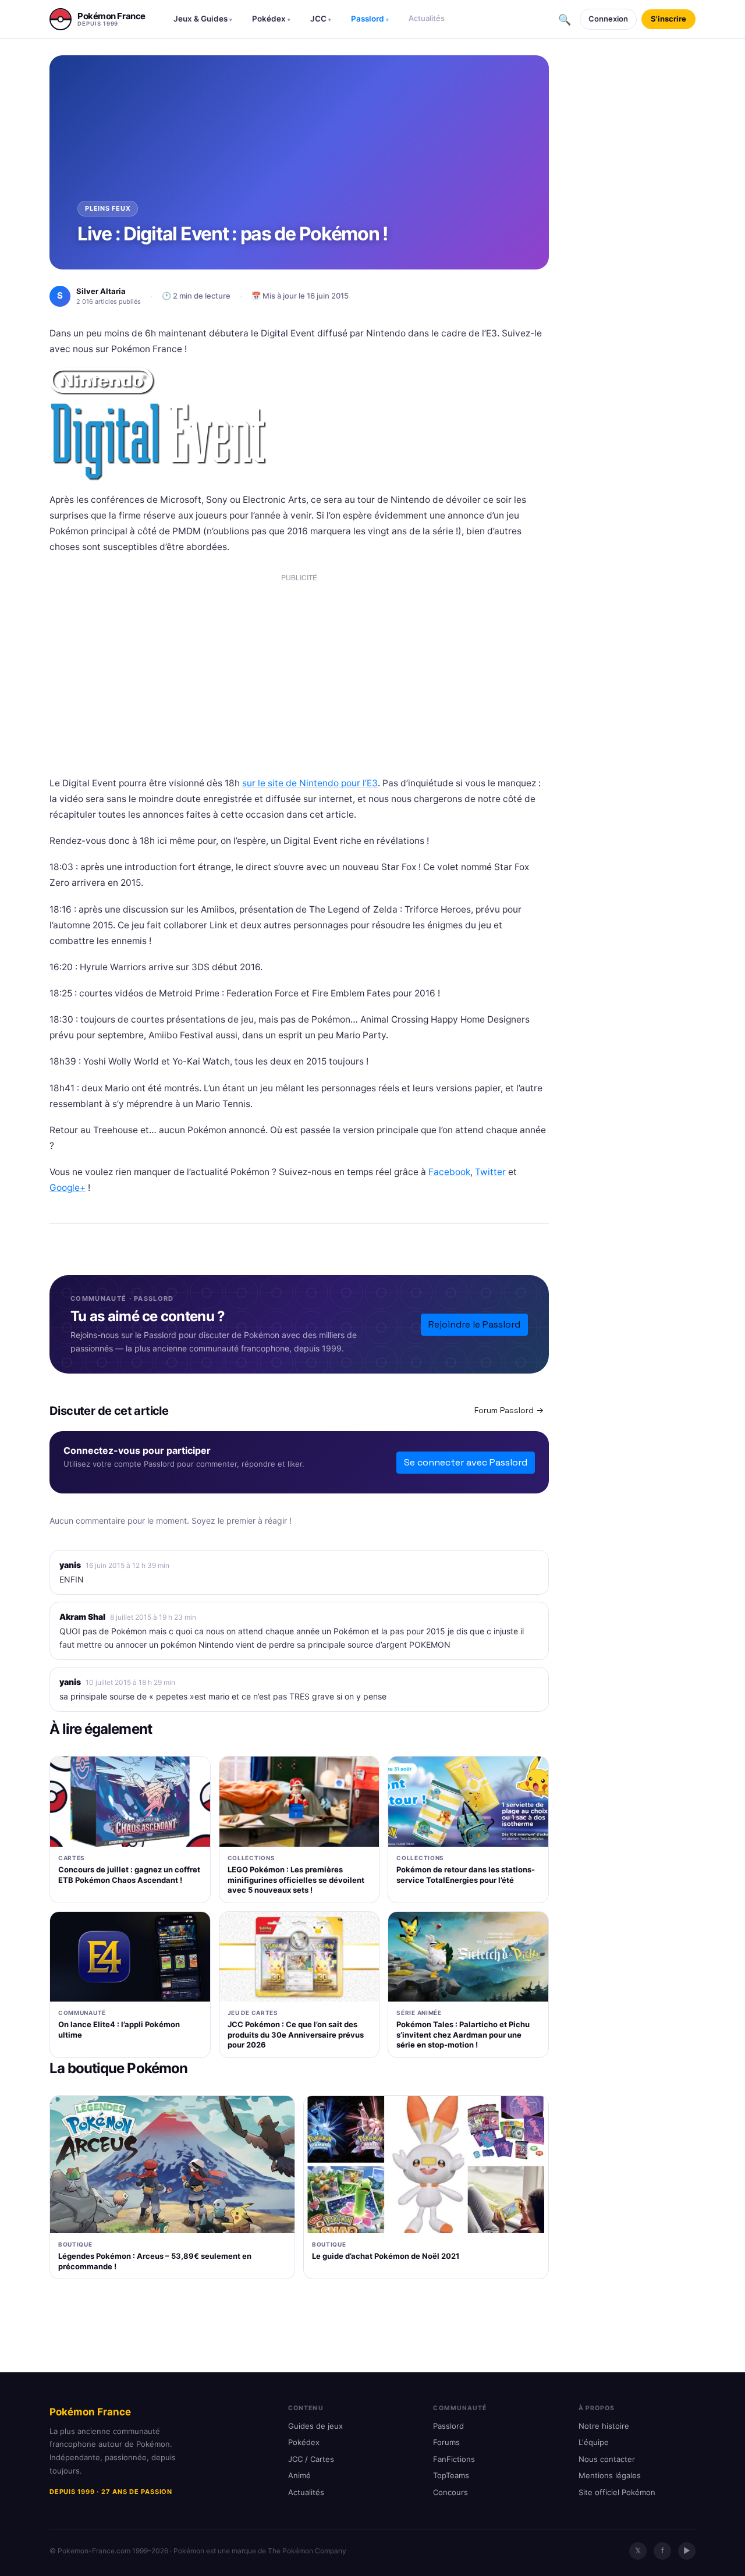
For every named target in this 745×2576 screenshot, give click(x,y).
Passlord (370, 19)
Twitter (490, 1172)
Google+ (68, 1188)
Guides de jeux (315, 2426)
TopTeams (451, 2475)
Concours (450, 2492)
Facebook (449, 1172)
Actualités (427, 18)
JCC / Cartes (311, 2459)
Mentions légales (610, 2475)
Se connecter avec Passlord (466, 1462)
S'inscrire (668, 19)
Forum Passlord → (509, 1410)
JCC (321, 19)
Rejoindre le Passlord (474, 1324)
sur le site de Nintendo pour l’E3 (310, 783)
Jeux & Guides (203, 19)
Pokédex (271, 19)
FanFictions (454, 2459)
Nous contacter (607, 2459)
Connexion (608, 19)
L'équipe (594, 2442)
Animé (299, 2475)
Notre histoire (604, 2426)
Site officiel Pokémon (617, 2492)
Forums (446, 2442)
